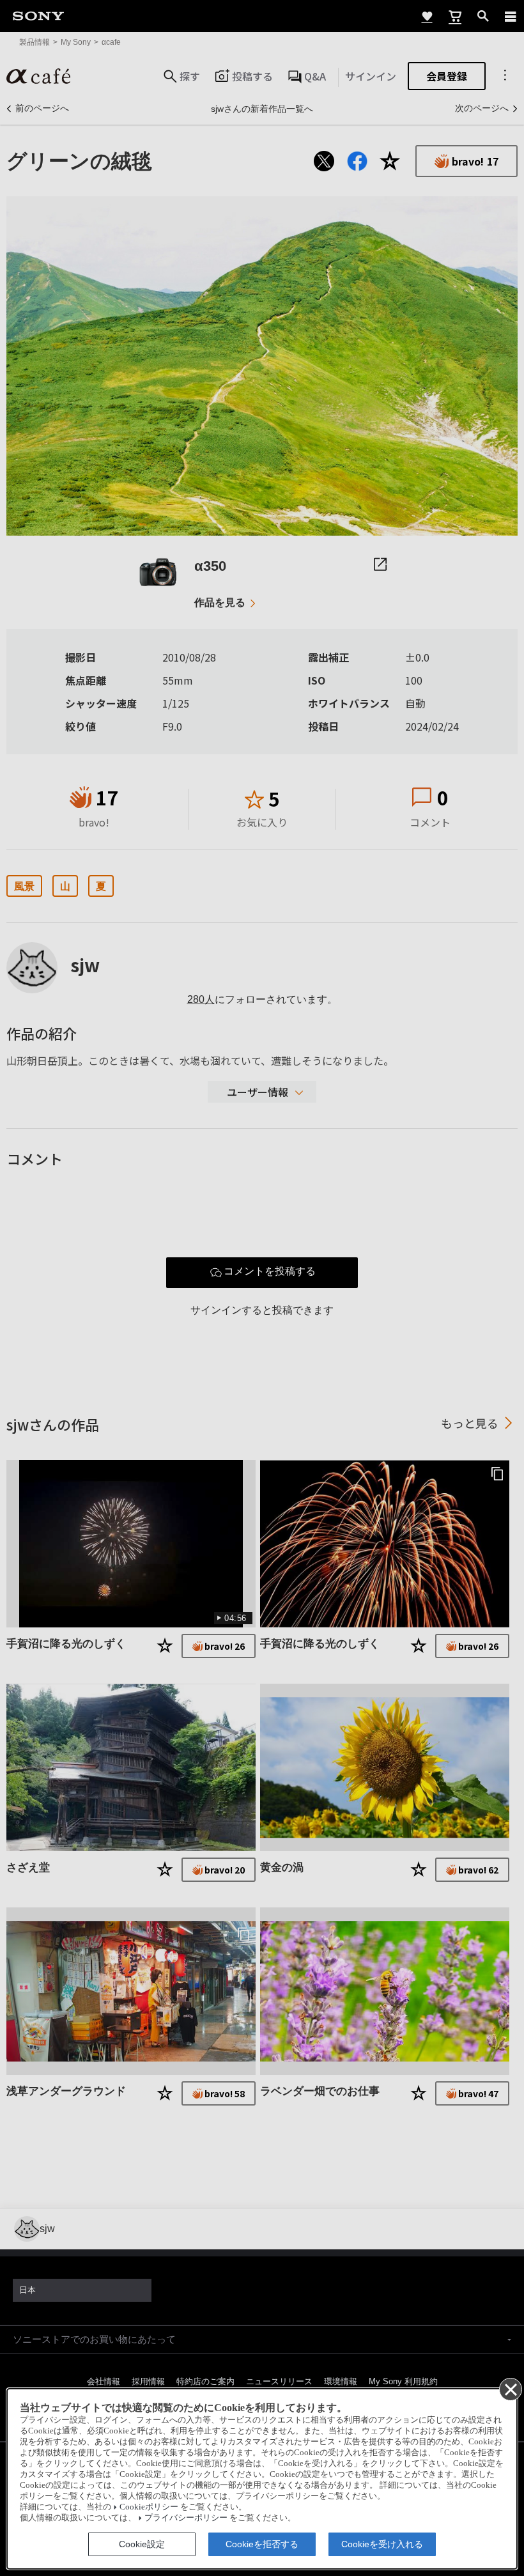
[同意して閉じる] (510, 2389)
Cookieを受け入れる (382, 2544)
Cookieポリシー (149, 2507)
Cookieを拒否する (262, 2544)
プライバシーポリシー (186, 2518)
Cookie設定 (142, 2544)
